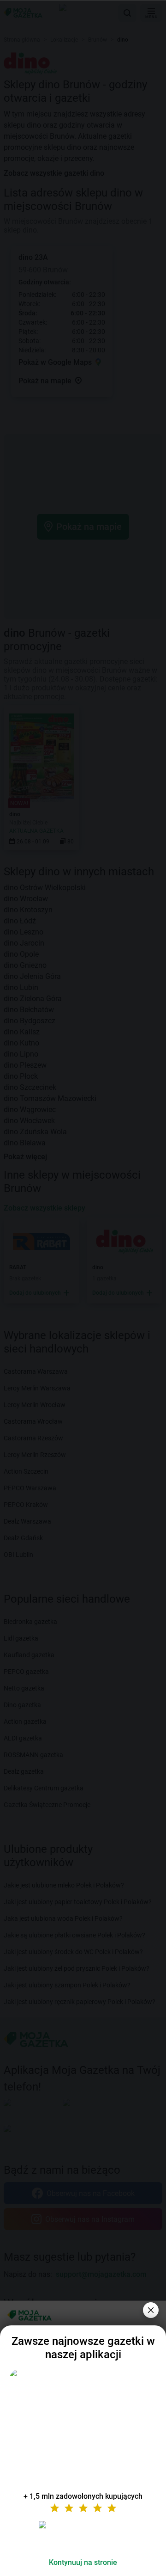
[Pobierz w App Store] (83, 2536)
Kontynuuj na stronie (83, 2562)
